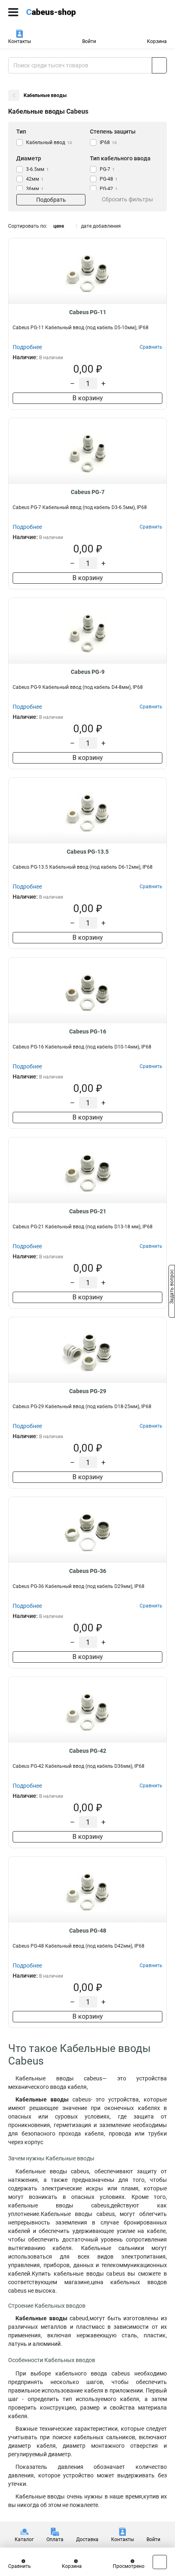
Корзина (157, 41)
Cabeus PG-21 (88, 1211)
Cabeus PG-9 (88, 672)
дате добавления (101, 226)
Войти (89, 41)
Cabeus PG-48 (88, 1931)
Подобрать (51, 200)
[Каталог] (13, 12)
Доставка (87, 2539)
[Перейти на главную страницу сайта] (61, 12)
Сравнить (20, 2566)
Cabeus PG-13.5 (88, 852)
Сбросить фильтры (127, 199)
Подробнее (27, 347)
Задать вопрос (172, 1288)
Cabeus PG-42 (88, 1751)
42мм (35, 179)
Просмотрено (129, 2566)
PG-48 (109, 179)
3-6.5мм (37, 169)
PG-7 (107, 169)
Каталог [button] (24, 2539)
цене (59, 226)
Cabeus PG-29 (88, 1391)
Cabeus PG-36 (88, 1571)
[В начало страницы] (160, 2562)
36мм (35, 189)
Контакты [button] (20, 41)
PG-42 (109, 189)
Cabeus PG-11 (88, 312)
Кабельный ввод (49, 142)
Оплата (55, 2539)
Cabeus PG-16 (88, 1031)
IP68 (108, 142)
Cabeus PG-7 (88, 492)
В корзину (88, 398)
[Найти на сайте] (159, 65)
